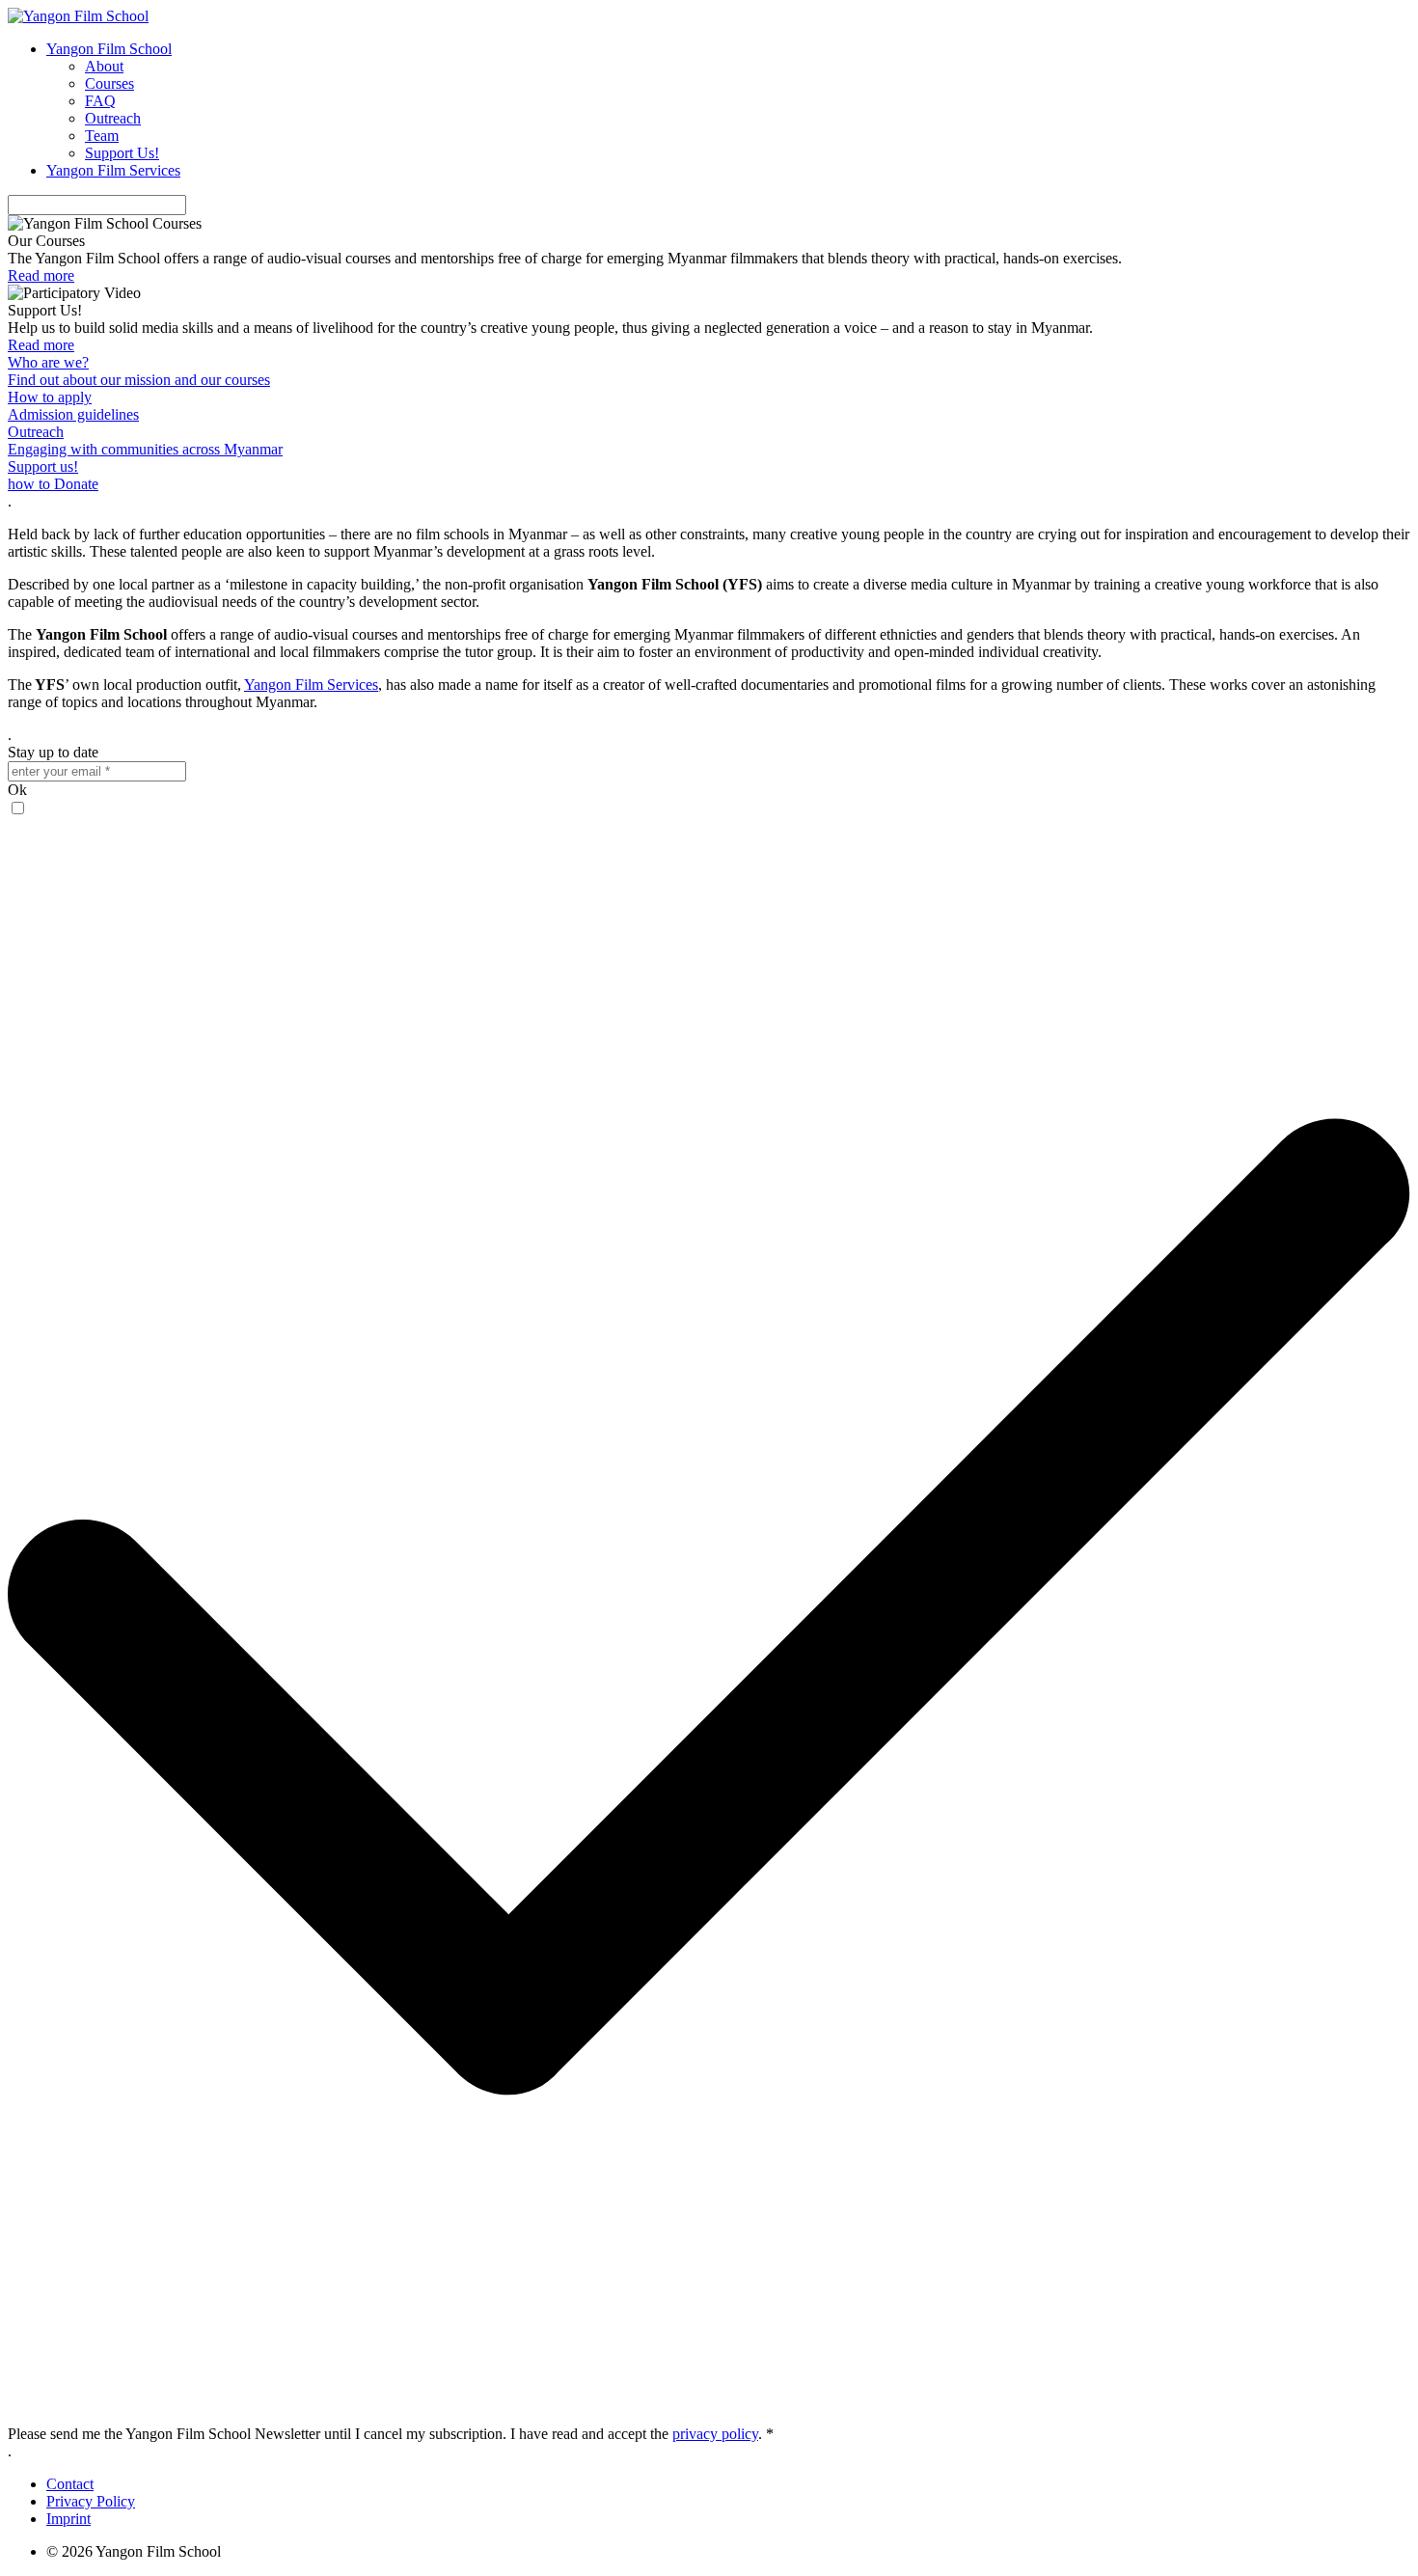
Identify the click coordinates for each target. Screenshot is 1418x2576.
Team (102, 136)
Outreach (113, 118)
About (104, 66)
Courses (109, 83)
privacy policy (715, 2434)
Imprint (68, 2519)
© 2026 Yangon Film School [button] (134, 2551)
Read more (41, 275)
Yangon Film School (109, 49)
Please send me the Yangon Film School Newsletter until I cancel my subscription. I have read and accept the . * (391, 2434)
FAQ (100, 101)
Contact (70, 2484)
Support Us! (122, 153)
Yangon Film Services (113, 170)
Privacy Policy (91, 2501)
